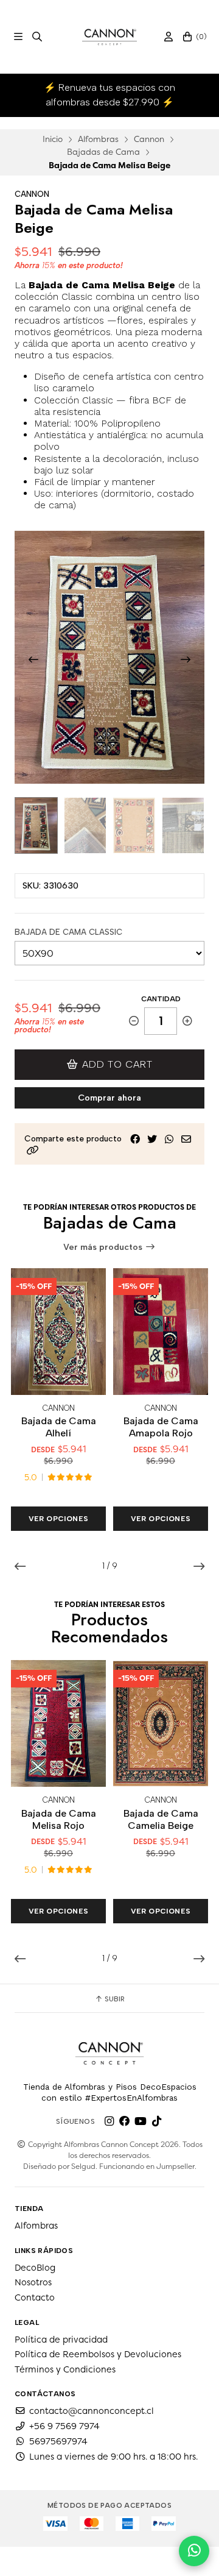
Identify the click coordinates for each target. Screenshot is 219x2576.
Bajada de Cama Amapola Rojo (161, 1427)
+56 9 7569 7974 (64, 2426)
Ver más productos (104, 1247)
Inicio (53, 139)
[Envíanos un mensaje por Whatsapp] (194, 2551)
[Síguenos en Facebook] (125, 2121)
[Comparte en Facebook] (135, 1139)
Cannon (149, 139)
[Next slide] (186, 659)
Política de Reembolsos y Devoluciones (98, 2354)
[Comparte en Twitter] (152, 1139)
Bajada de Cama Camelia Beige (161, 1819)
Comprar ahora (109, 1098)
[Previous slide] (33, 659)
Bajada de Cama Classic (68, 932)
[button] (33, 1150)
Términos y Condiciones (65, 2369)
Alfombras (98, 139)
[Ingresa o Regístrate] (169, 37)
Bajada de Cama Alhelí (59, 1427)
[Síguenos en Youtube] (141, 2121)
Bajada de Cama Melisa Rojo (59, 1819)
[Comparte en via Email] (186, 1139)
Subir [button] (114, 1999)
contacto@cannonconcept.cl (92, 2411)
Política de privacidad (61, 2340)
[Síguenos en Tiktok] (156, 2121)
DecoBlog (35, 2268)
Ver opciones (59, 1519)
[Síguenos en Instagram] (109, 2121)
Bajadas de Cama (103, 152)
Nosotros (33, 2282)
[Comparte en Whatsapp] (169, 1139)
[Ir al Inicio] (110, 37)
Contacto (35, 2297)
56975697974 (58, 2441)
